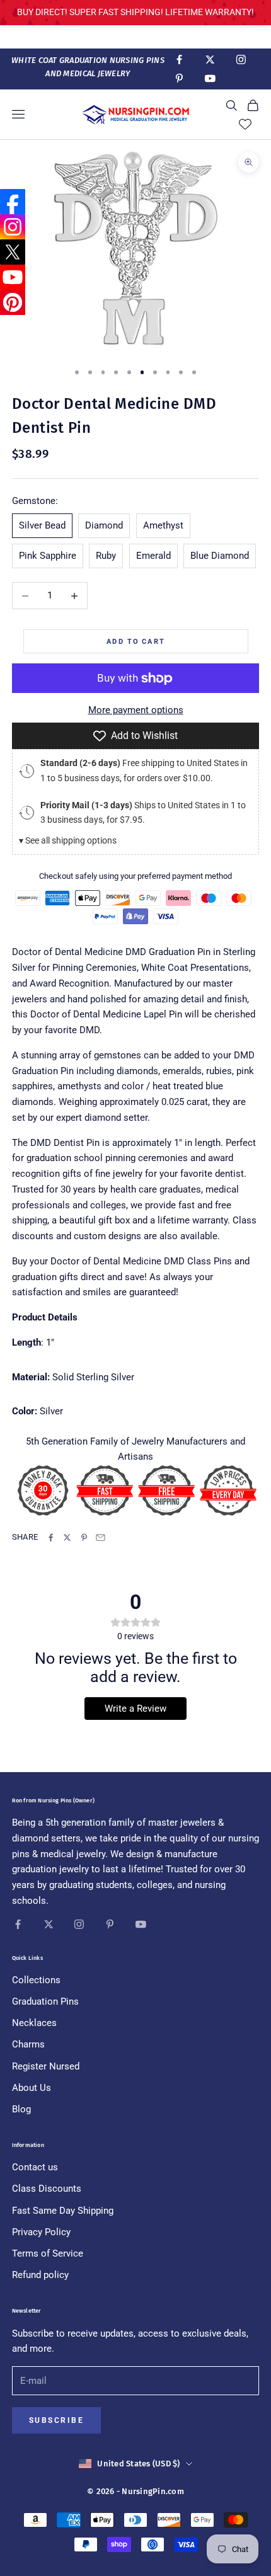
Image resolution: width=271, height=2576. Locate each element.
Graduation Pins (45, 2001)
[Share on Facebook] (51, 1537)
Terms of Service (48, 2253)
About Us (32, 2088)
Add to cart (136, 641)
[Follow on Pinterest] (179, 78)
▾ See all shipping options (68, 840)
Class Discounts (47, 2189)
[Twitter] (13, 252)
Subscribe (56, 2420)
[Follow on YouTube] (210, 78)
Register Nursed (46, 2066)
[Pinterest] (13, 302)
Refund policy (40, 2275)
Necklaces (34, 2023)
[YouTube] (13, 277)
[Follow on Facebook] (179, 60)
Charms (28, 2044)
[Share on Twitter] (67, 1537)
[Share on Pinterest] (84, 1537)
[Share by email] (101, 1537)
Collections (36, 1980)
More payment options (136, 710)
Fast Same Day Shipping (63, 2211)
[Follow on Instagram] (241, 60)
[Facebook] (13, 202)
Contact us (35, 2167)
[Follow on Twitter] (210, 60)
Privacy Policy (41, 2232)
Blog (21, 2109)
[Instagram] (13, 227)
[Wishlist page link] (245, 124)
